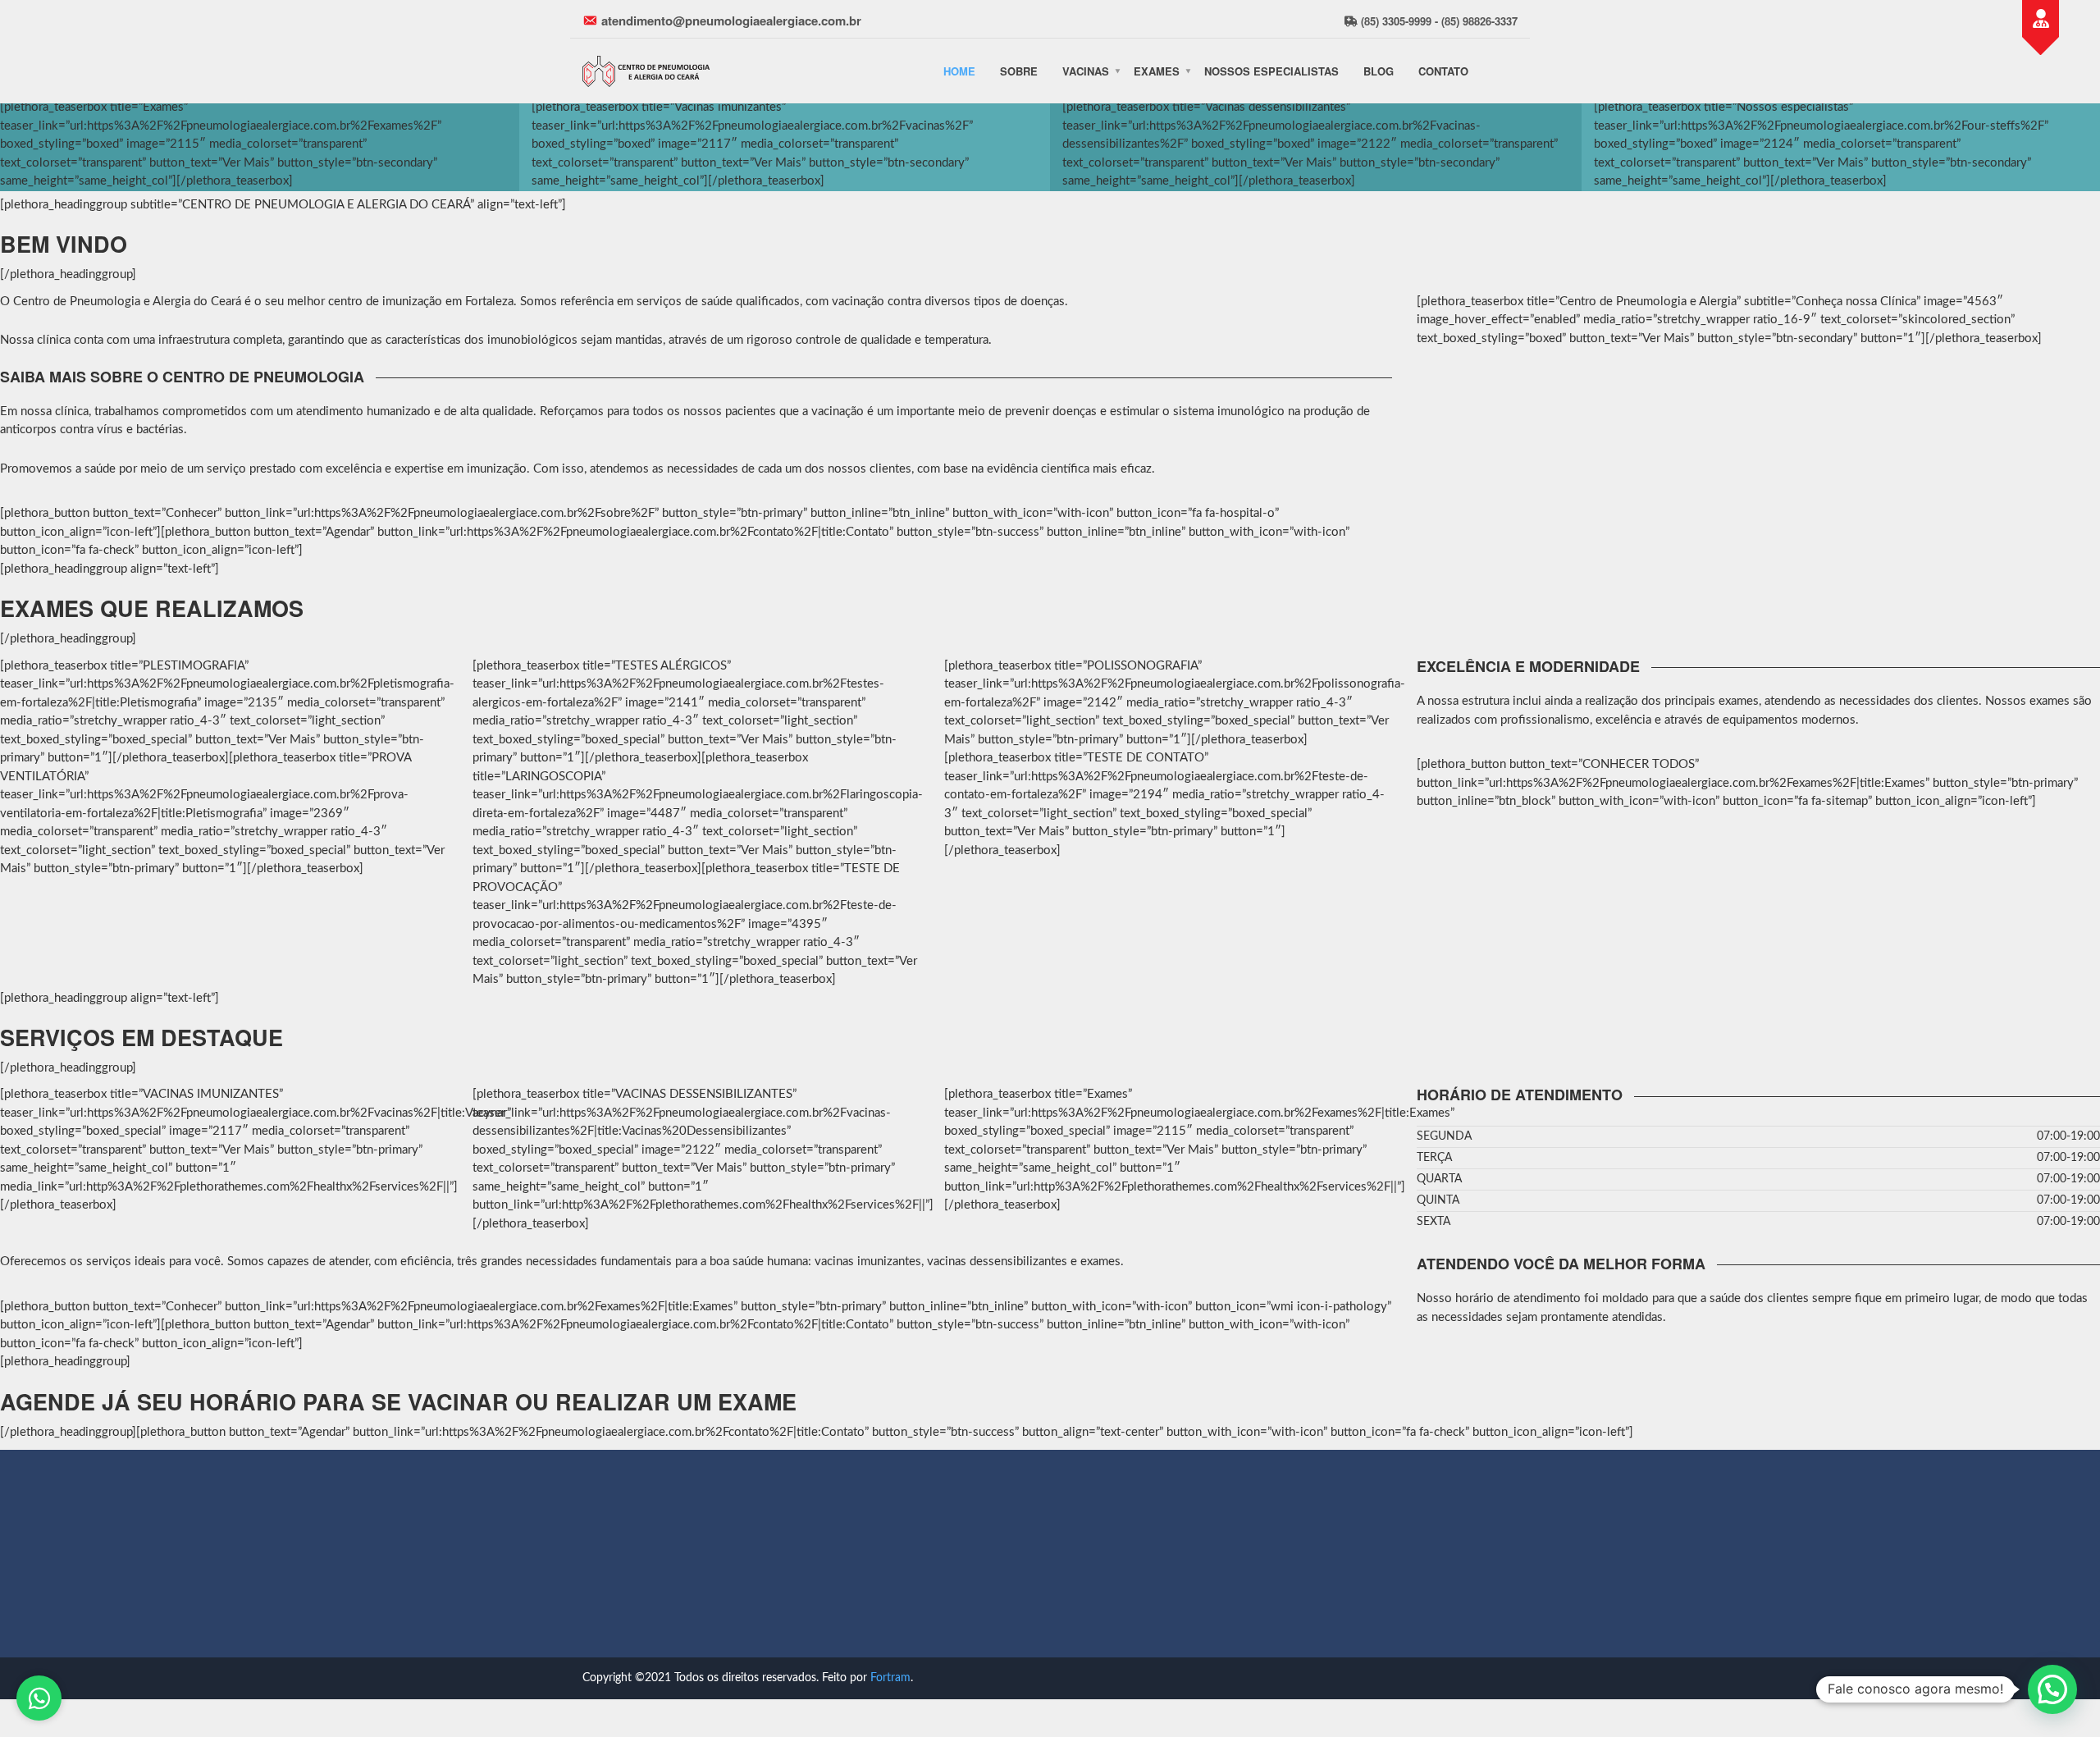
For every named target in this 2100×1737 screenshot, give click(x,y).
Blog (1379, 71)
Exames (1157, 71)
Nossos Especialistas (1271, 71)
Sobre (1019, 71)
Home (959, 71)
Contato (1443, 71)
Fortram (890, 1678)
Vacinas (1086, 71)
